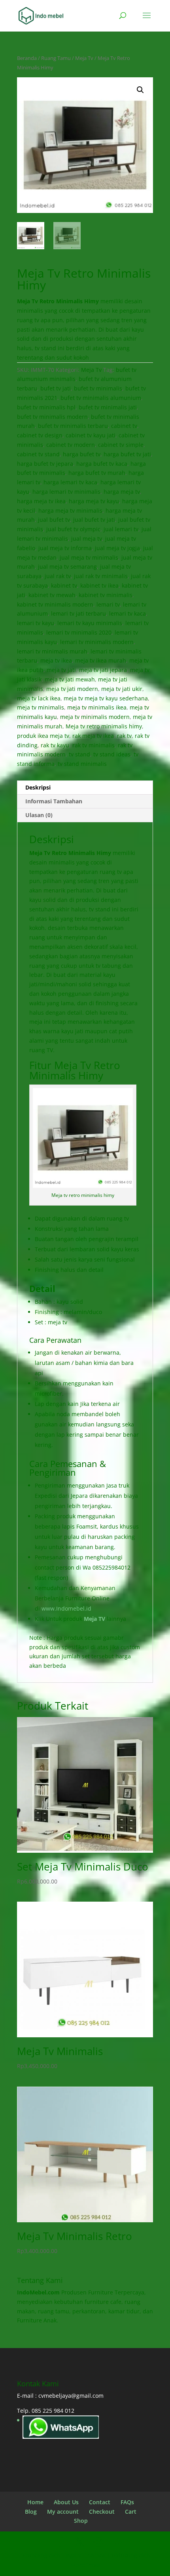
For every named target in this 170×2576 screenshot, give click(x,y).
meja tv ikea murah (101, 660)
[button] (140, 90)
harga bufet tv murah (97, 473)
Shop (81, 2521)
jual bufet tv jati (94, 520)
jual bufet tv (54, 520)
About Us (66, 2502)
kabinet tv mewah (52, 595)
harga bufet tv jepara (45, 464)
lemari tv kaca (127, 613)
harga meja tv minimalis (70, 511)
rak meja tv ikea (93, 736)
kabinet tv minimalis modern (55, 604)
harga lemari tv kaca (70, 482)
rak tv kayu (55, 745)
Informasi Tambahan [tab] (54, 801)
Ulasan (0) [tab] (39, 815)
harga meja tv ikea (41, 501)
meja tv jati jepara (103, 670)
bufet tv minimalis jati (108, 407)
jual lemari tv (121, 529)
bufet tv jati (56, 388)
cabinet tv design (40, 435)
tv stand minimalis (82, 764)
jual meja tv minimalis (89, 557)
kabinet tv (64, 585)
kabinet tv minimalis (106, 595)
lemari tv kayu (36, 623)
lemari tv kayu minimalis (90, 623)
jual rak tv (58, 576)
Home (35, 2502)
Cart (131, 2512)
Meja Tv (84, 58)
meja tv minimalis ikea (97, 707)
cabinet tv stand (38, 454)
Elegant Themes (84, 2555)
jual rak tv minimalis (101, 576)
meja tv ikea (56, 660)
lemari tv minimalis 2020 (79, 632)
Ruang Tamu (56, 58)
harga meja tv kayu (94, 501)
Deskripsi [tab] (38, 787)
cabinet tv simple (121, 445)
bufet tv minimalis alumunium (101, 398)
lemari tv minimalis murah (52, 651)
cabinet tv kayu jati (91, 435)
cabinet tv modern (71, 445)
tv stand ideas (112, 754)
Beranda (27, 58)
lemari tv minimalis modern (97, 642)
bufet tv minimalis (98, 388)
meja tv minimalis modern (95, 717)
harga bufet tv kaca (102, 464)
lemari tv (108, 604)
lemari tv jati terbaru (78, 613)
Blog (31, 2512)
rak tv (124, 736)
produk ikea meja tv (43, 736)
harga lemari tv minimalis (66, 492)
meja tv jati (61, 670)
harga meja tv (122, 492)
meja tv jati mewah (70, 679)
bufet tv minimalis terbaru (73, 426)
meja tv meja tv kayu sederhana (106, 698)
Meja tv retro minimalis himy (104, 726)
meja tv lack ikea (39, 698)
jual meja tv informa (65, 548)
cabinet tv (124, 426)
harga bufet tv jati (127, 454)
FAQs (127, 2502)
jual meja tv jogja (117, 548)
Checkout (102, 2512)
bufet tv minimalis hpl (46, 407)
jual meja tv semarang (67, 567)
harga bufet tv (82, 454)
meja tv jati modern (72, 689)
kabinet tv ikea (99, 585)
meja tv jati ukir (122, 689)
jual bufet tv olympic (73, 529)
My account (63, 2512)
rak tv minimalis (93, 745)
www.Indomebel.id (66, 1608)
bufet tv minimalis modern (52, 417)
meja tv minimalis (41, 707)
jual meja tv (87, 539)
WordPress (85, 2565)
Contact (100, 2502)
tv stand (79, 754)
